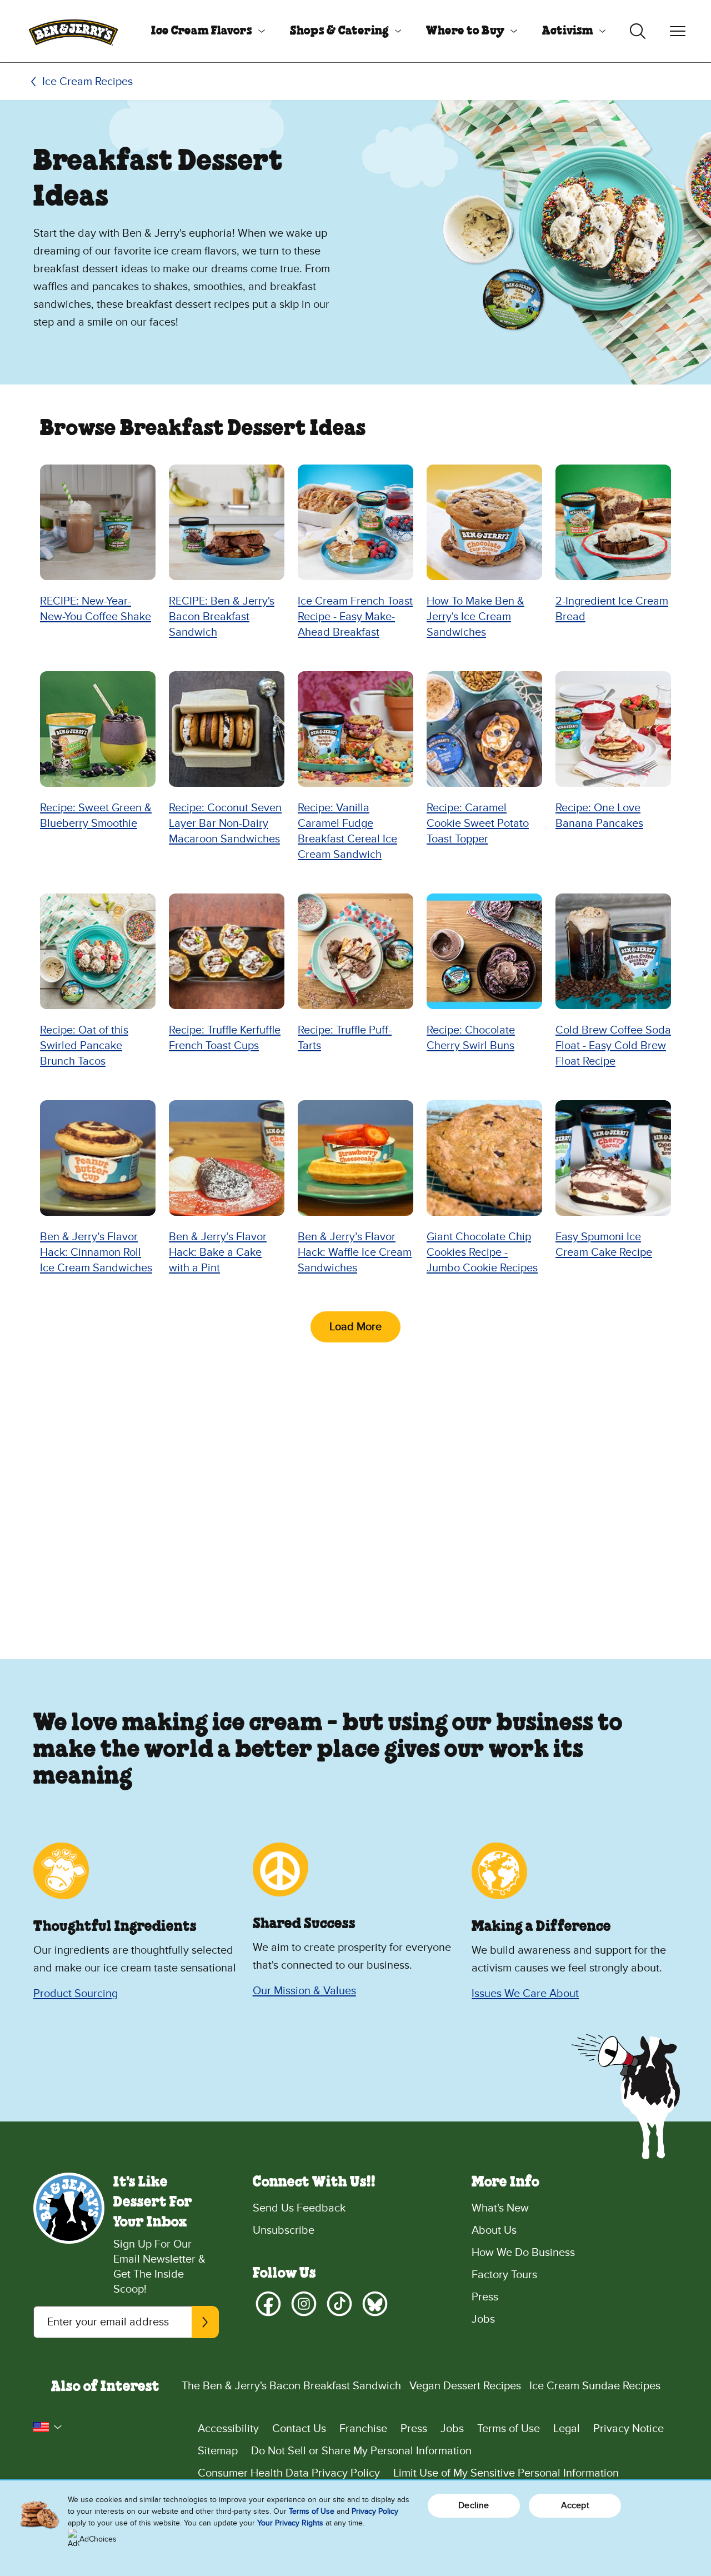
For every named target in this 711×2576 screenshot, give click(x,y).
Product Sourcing (76, 1994)
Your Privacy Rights (290, 2523)
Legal (567, 2429)
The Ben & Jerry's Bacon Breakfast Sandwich (291, 2386)
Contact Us (299, 2429)
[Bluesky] (375, 2304)
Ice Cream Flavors (202, 31)
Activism (568, 31)
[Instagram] (304, 2304)
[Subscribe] (205, 2322)
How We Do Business (523, 2253)
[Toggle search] (638, 31)
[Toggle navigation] (678, 31)
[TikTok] (339, 2304)
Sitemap (218, 2451)
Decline (474, 2505)
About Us (494, 2230)
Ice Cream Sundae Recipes (595, 2386)
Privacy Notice (629, 2429)
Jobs (483, 2319)
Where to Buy (465, 31)
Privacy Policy (375, 2511)
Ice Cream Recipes (87, 82)
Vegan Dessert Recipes (465, 2386)
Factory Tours (504, 2275)
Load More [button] (355, 1327)
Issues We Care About (525, 1994)
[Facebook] (268, 2304)
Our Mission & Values (304, 1991)
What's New (500, 2208)
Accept (575, 2505)
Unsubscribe (284, 2230)
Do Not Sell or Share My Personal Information (361, 2451)
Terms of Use (509, 2429)
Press (485, 2297)
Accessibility (228, 2429)
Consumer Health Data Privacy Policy (289, 2473)
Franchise (363, 2429)
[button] (48, 2427)
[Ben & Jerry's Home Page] (73, 31)
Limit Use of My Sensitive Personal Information (506, 2473)
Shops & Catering (339, 31)
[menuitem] (204, 31)
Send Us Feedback (299, 2208)
